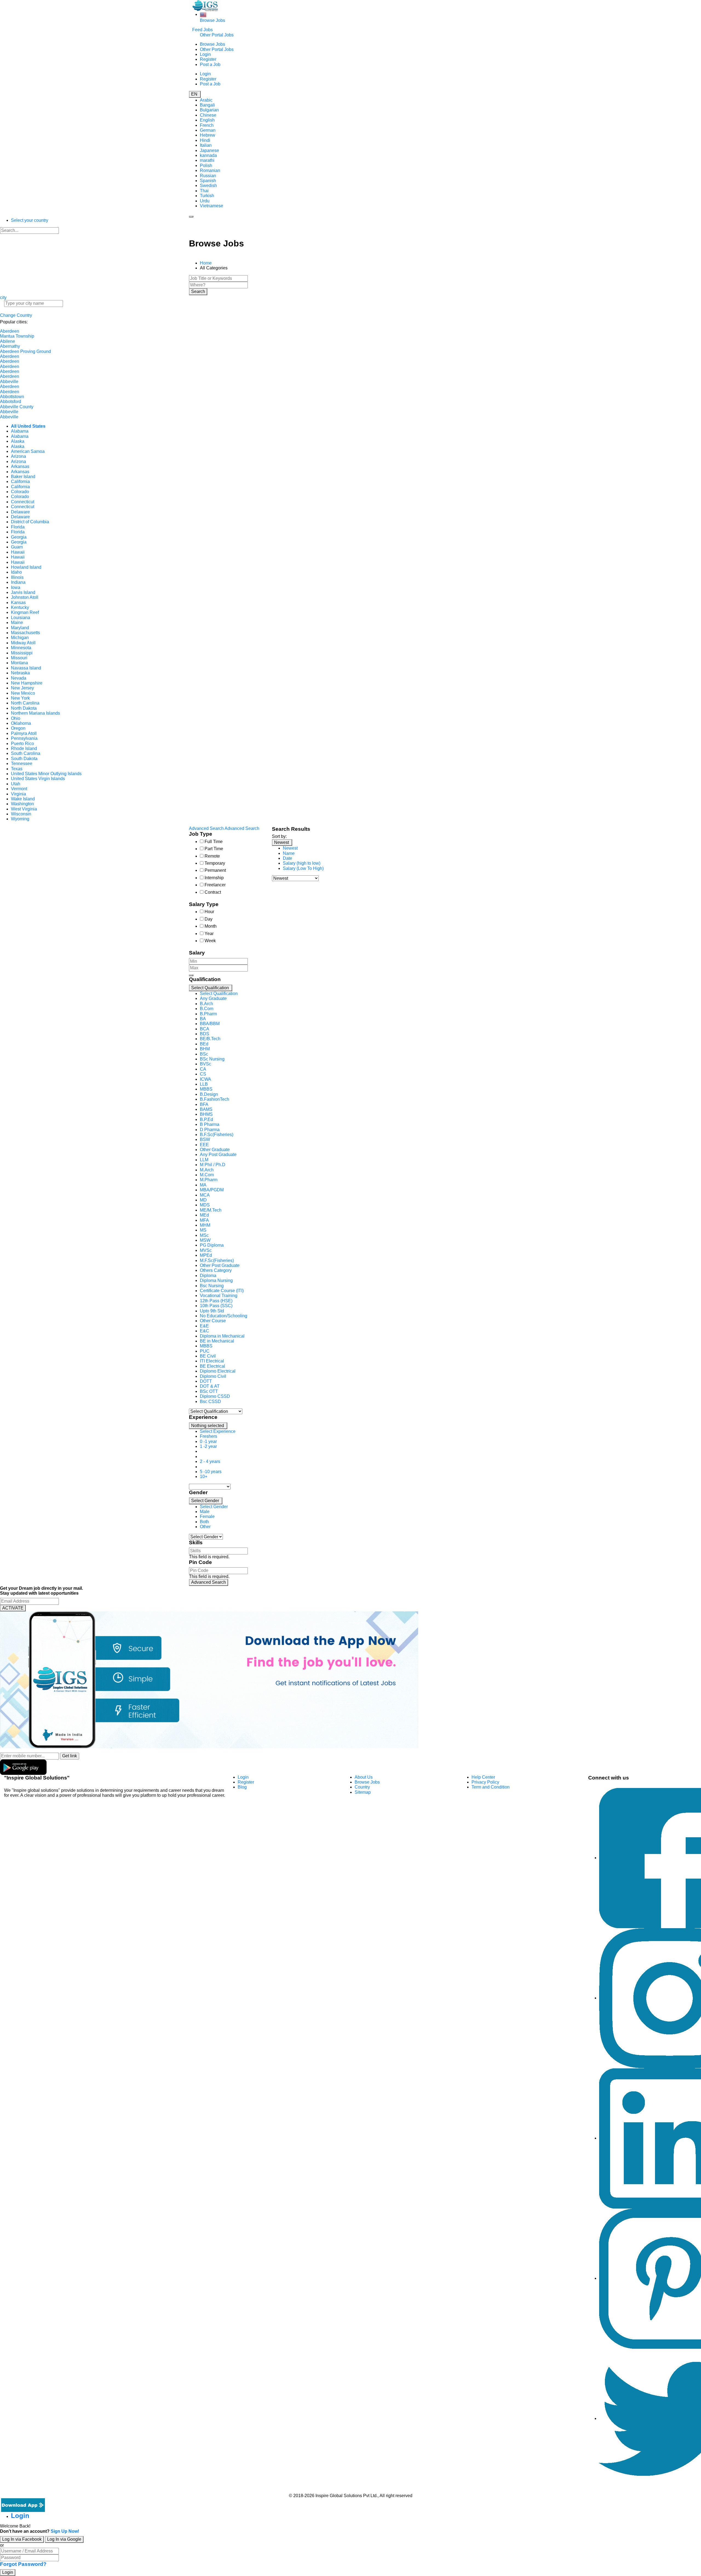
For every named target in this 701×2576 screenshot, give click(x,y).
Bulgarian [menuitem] (209, 110)
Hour (209, 912)
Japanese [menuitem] (209, 150)
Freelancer (215, 885)
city (3, 297)
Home (206, 263)
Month (211, 926)
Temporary (215, 863)
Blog (242, 1787)
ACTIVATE (13, 1608)
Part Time (214, 849)
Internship (214, 878)
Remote (212, 856)
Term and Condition (491, 1787)
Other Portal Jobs (217, 35)
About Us (364, 1777)
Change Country (16, 315)
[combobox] (226, 1198)
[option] (219, 994)
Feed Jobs (202, 30)
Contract (213, 892)
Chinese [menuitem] (208, 115)
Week (210, 941)
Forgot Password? (23, 2564)
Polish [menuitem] (206, 166)
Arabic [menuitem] (206, 100)
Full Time (214, 842)
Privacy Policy (485, 1782)
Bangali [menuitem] (207, 105)
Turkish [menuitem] (207, 196)
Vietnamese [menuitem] (212, 206)
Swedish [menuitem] (208, 186)
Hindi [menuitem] (205, 140)
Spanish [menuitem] (208, 181)
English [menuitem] (207, 120)
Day (209, 919)
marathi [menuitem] (207, 160)
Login (205, 54)
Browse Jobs (212, 20)
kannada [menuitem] (208, 155)
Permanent (215, 870)
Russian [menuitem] (208, 176)
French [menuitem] (207, 125)
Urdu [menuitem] (205, 201)
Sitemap (363, 1792)
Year (209, 934)
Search (198, 291)
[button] (211, 988)
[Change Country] (203, 14)
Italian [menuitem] (206, 145)
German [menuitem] (208, 130)
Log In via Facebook (22, 2539)
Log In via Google (64, 2539)
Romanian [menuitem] (210, 170)
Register (208, 59)
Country (362, 1787)
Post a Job (210, 64)
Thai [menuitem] (204, 191)
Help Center (483, 1777)
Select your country (30, 220)
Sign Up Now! (65, 2531)
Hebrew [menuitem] (208, 135)
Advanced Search (209, 1582)
